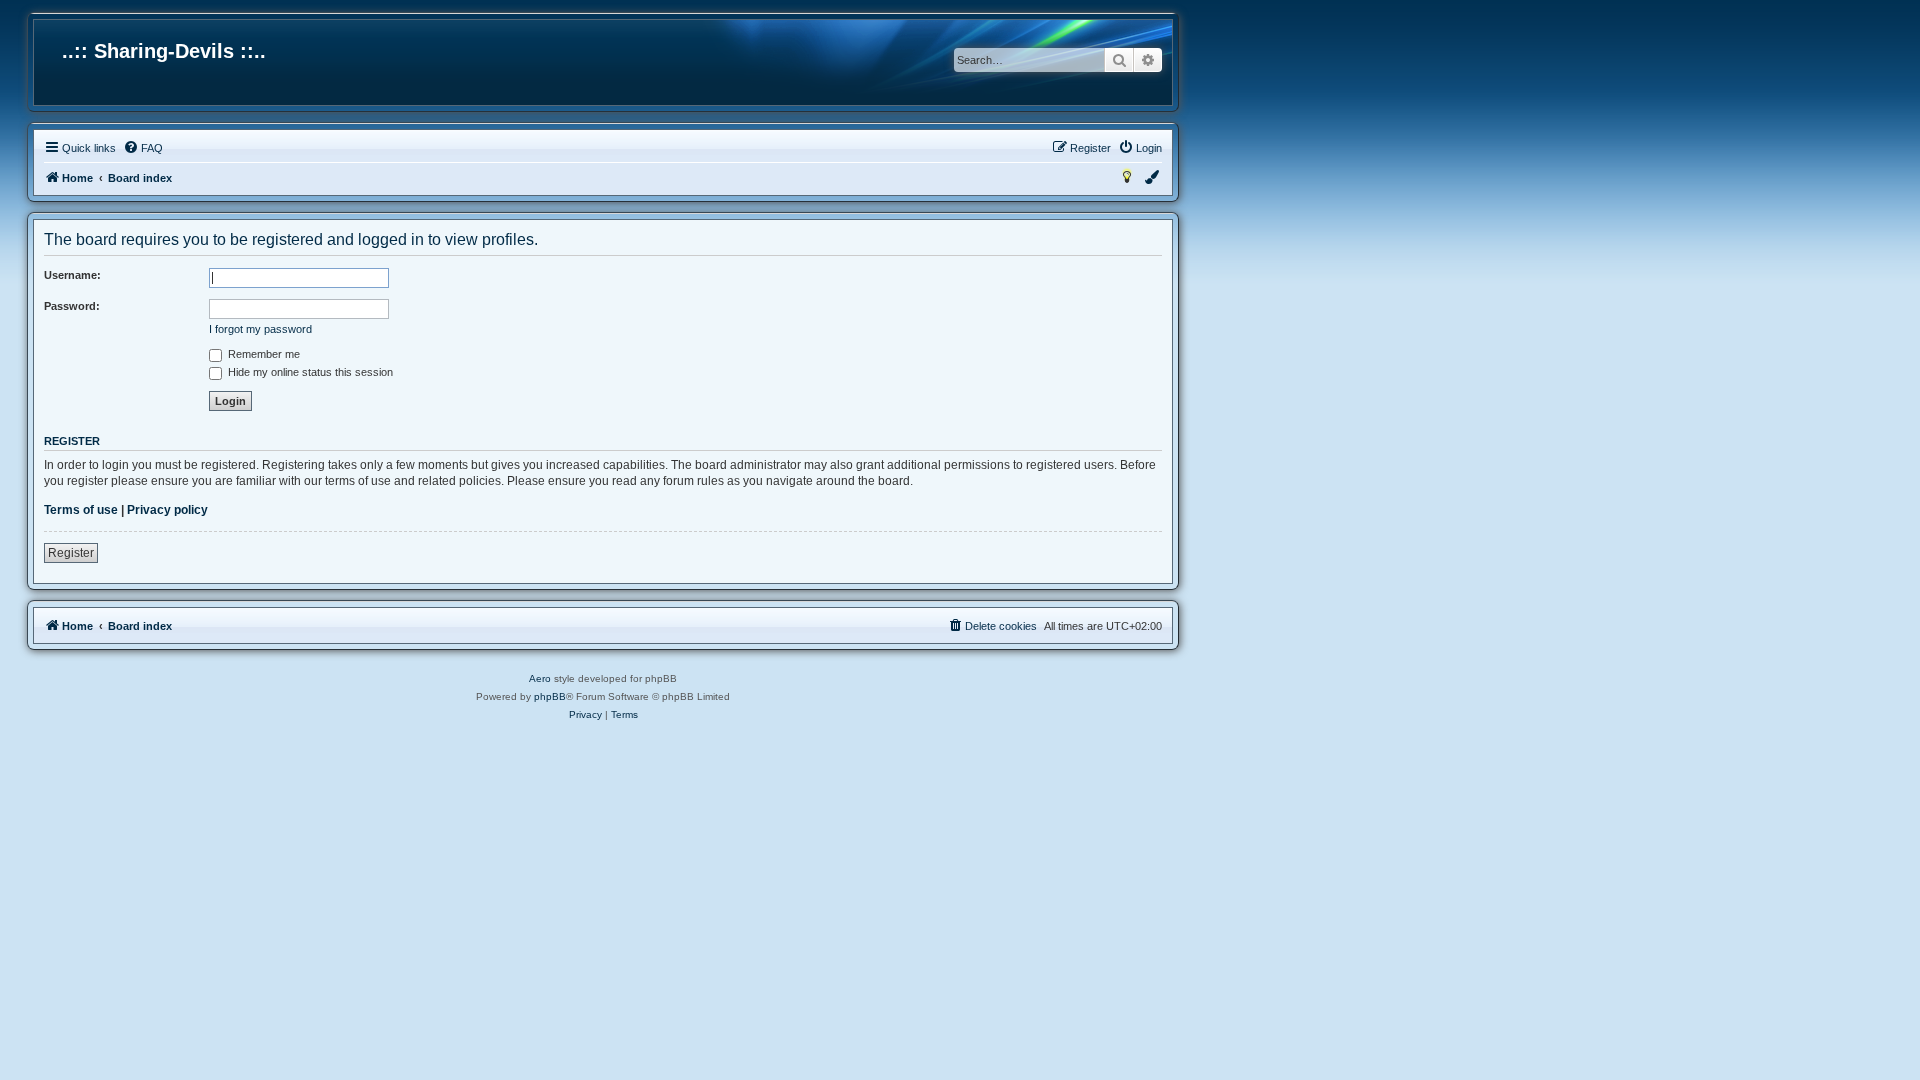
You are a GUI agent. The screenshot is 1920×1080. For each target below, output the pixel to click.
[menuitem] (143, 148)
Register (71, 553)
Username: (72, 275)
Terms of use (81, 510)
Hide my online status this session (309, 372)
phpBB (550, 696)
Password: (72, 306)
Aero (540, 678)
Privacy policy (167, 510)
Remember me (262, 354)
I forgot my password (260, 329)
